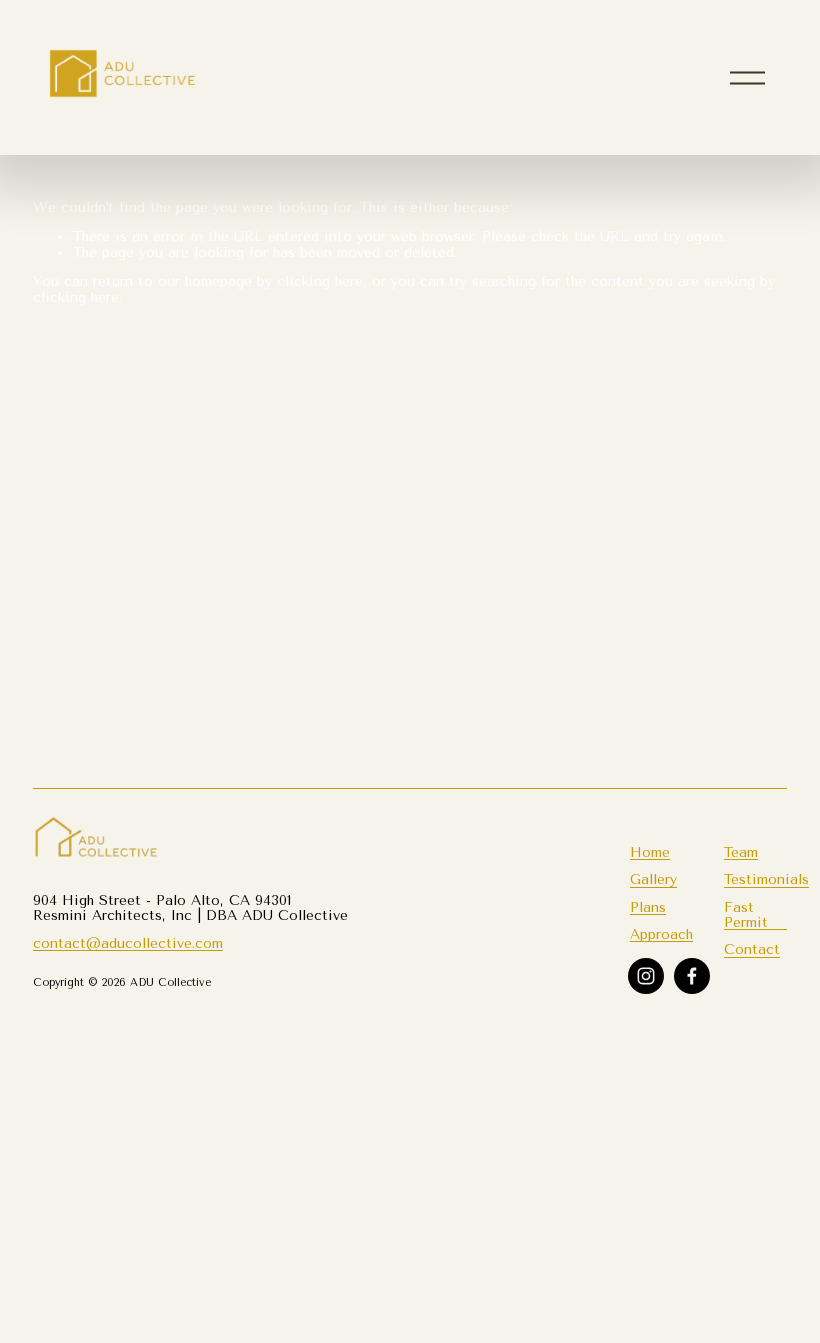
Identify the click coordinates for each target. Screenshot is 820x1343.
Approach (661, 934)
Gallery (653, 879)
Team (741, 852)
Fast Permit (746, 915)
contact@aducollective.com (128, 943)
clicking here (320, 281)
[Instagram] (646, 976)
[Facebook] (692, 976)
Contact (752, 949)
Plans (648, 907)
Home (650, 852)
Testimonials (766, 879)
